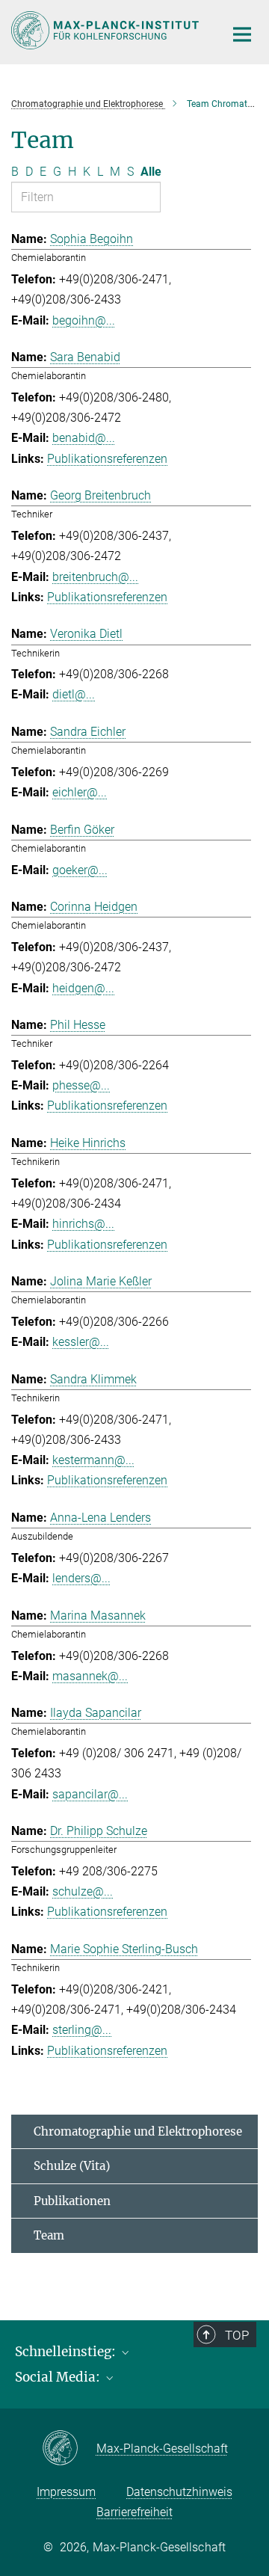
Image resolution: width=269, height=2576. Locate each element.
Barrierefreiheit (134, 2512)
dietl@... (74, 694)
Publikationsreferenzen (107, 459)
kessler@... (81, 1342)
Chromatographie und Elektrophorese (138, 2131)
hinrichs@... (83, 1224)
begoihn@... (84, 320)
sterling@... (82, 2030)
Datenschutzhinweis (179, 2492)
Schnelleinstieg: (67, 2352)
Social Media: (59, 2377)
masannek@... (90, 1676)
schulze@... (83, 1891)
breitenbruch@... (95, 577)
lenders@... (81, 1578)
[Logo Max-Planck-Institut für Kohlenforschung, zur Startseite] (106, 30)
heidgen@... (83, 988)
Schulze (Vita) (72, 2166)
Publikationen (72, 2201)
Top (237, 2335)
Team (49, 2235)
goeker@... (80, 870)
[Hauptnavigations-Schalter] (242, 34)
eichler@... (80, 792)
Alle (151, 172)
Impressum (66, 2492)
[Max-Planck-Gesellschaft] (69, 2449)
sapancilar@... (90, 1794)
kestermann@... (93, 1460)
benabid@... (84, 438)
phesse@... (81, 1085)
